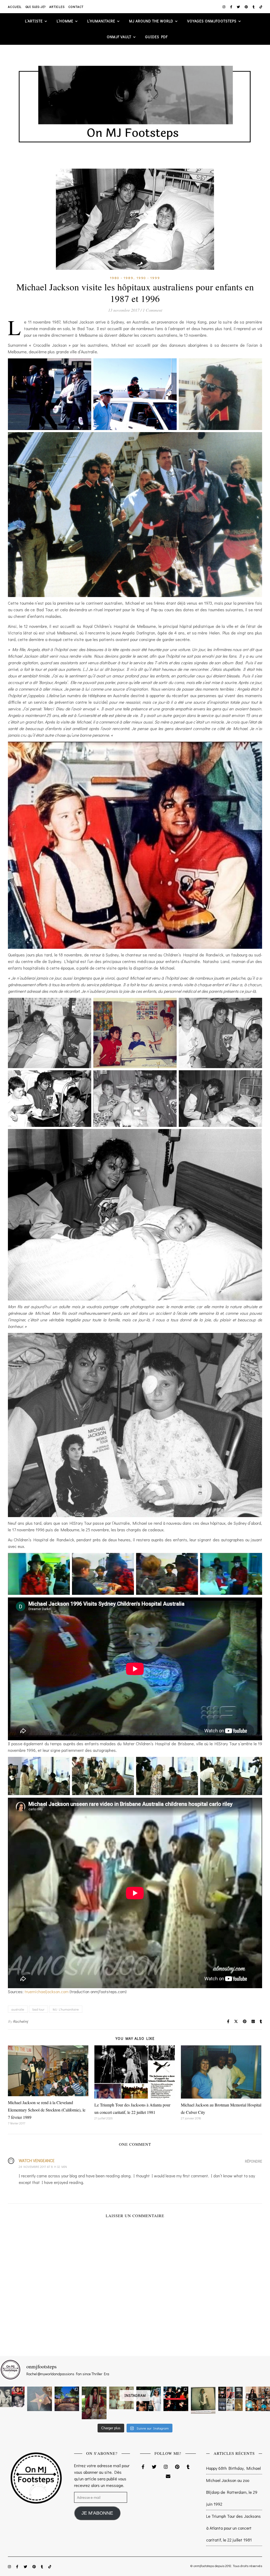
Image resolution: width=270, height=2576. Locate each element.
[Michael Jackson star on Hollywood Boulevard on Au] (39, 2399)
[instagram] (224, 7)
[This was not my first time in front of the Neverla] (67, 2399)
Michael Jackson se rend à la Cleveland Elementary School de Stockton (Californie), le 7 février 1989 (47, 2110)
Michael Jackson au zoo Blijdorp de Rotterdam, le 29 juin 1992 (232, 2492)
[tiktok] (261, 7)
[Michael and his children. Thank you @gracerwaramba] (94, 2403)
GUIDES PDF (156, 37)
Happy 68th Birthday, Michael (233, 2468)
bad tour (38, 2009)
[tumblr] (254, 7)
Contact (76, 7)
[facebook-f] (232, 7)
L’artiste (34, 21)
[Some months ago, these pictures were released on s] (176, 2399)
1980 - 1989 (122, 278)
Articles (57, 7)
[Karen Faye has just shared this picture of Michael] (203, 2400)
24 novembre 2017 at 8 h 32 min (43, 2167)
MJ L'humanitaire (66, 2009)
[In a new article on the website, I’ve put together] (230, 2399)
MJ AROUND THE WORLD (151, 21)
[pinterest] (247, 7)
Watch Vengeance (37, 2160)
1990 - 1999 (148, 278)
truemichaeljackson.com (47, 1991)
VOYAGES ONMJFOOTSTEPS (212, 21)
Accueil (15, 7)
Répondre (254, 2161)
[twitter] (239, 7)
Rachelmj (21, 2021)
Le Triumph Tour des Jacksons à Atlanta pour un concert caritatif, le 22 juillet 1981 (233, 2528)
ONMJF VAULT (119, 37)
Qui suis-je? (36, 7)
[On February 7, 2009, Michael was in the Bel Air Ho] (258, 2399)
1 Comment (152, 310)
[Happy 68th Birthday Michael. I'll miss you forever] (12, 2397)
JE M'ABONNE (97, 2513)
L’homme (65, 21)
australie (18, 2009)
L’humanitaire (101, 21)
